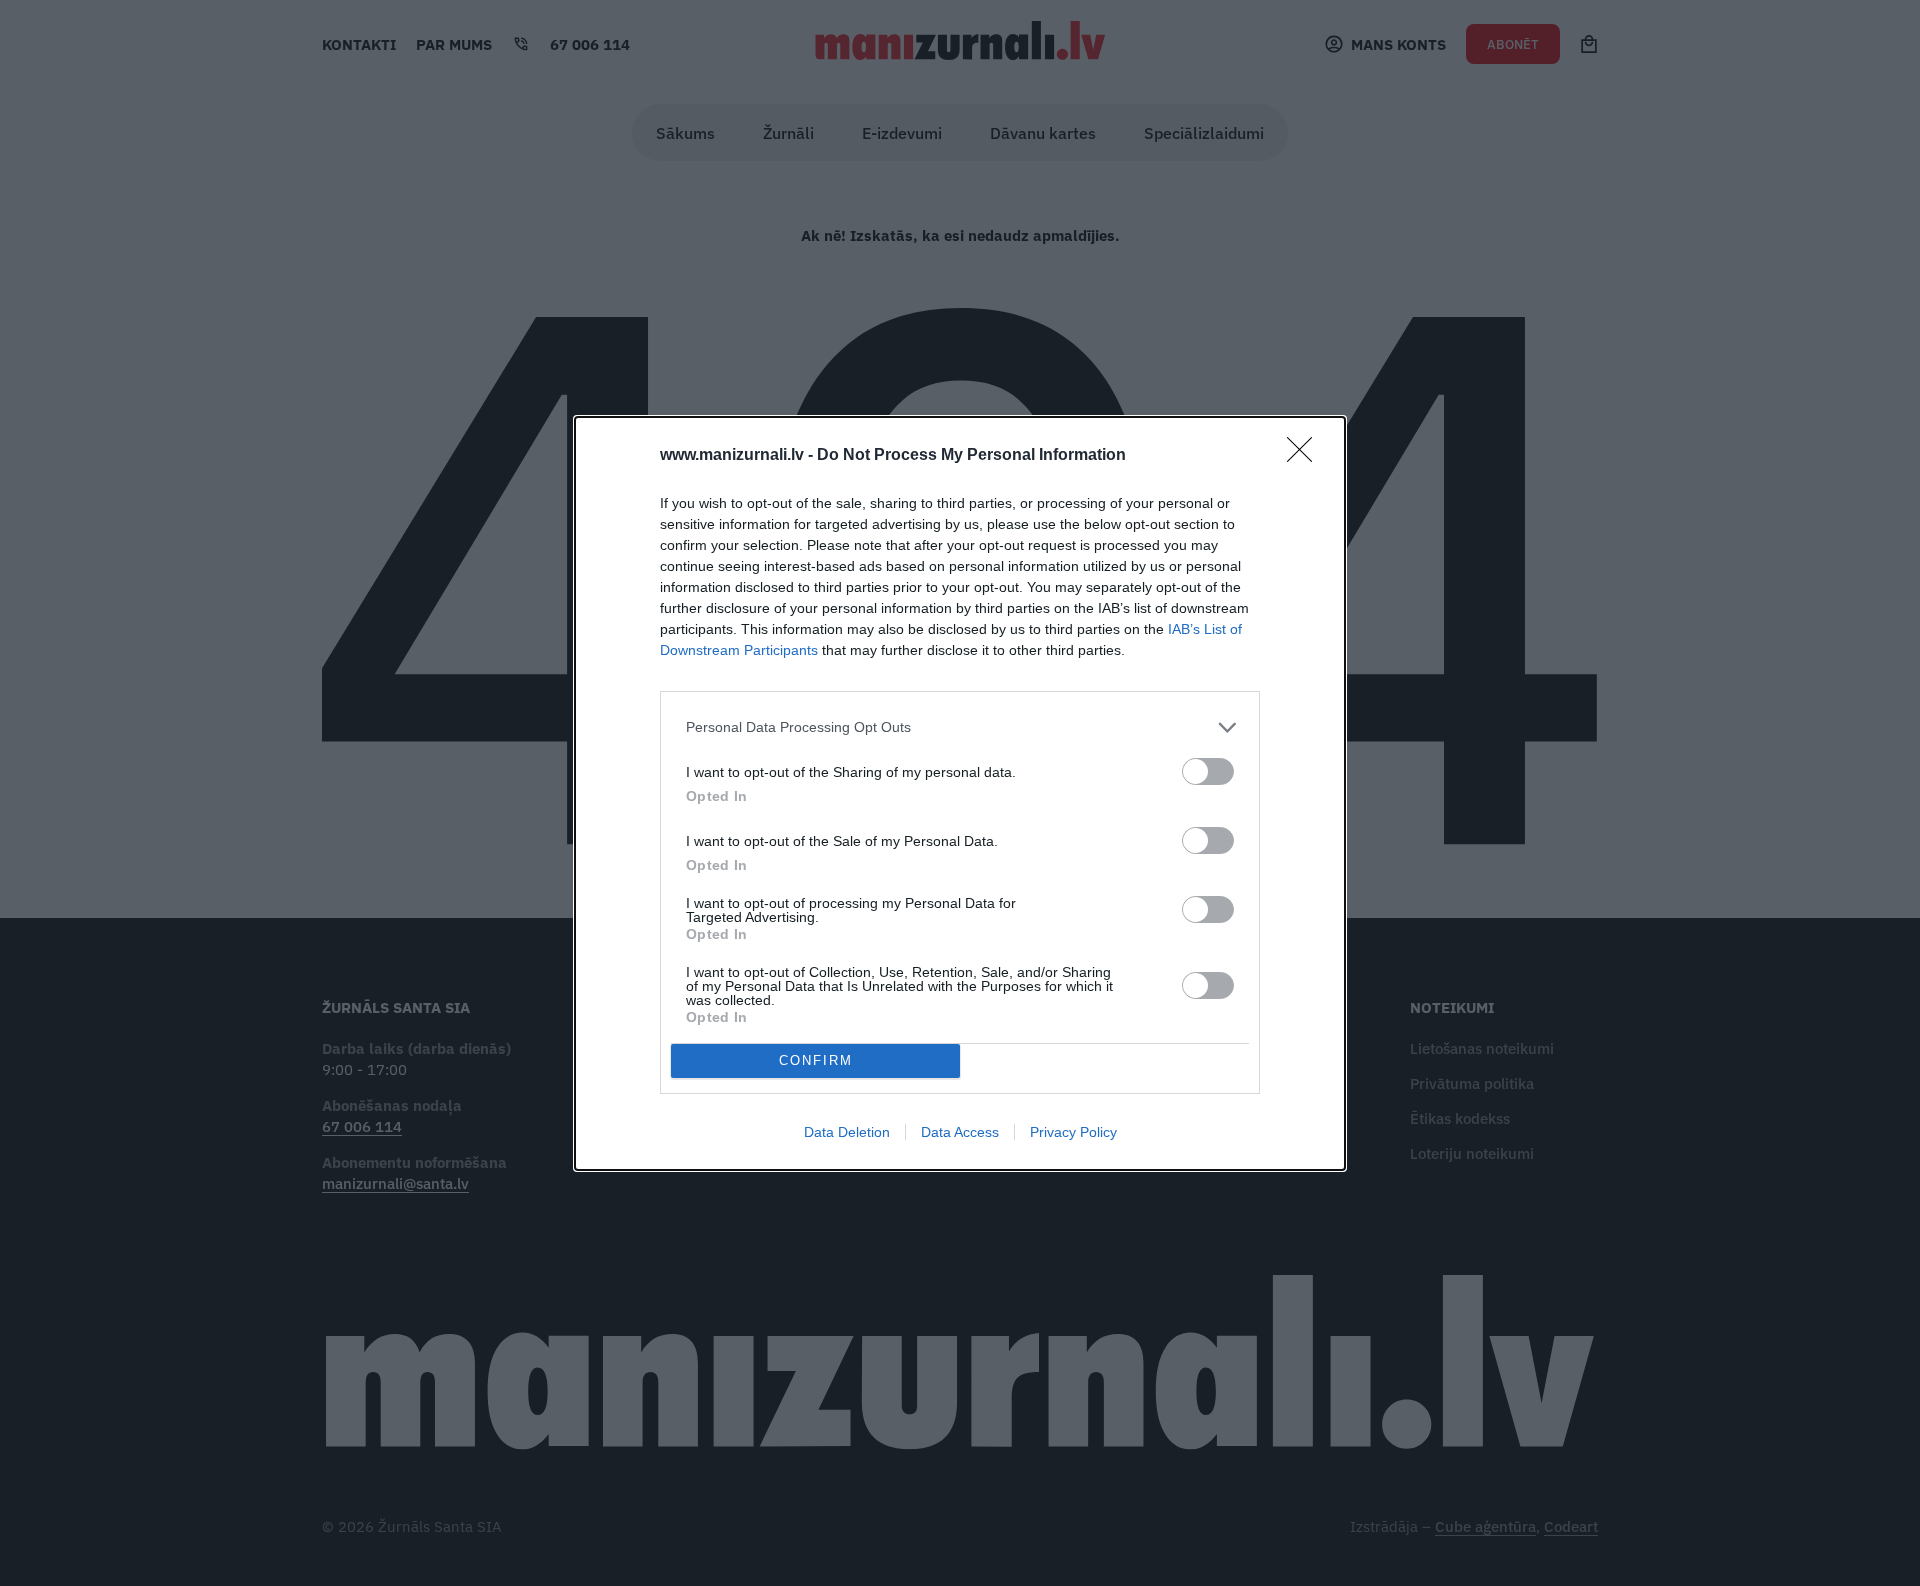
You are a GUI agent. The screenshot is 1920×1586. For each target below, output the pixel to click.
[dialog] (960, 793)
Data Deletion (847, 1132)
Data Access (960, 1132)
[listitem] (960, 727)
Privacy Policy (1073, 1132)
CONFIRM (816, 1060)
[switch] (1208, 771)
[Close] (1306, 456)
